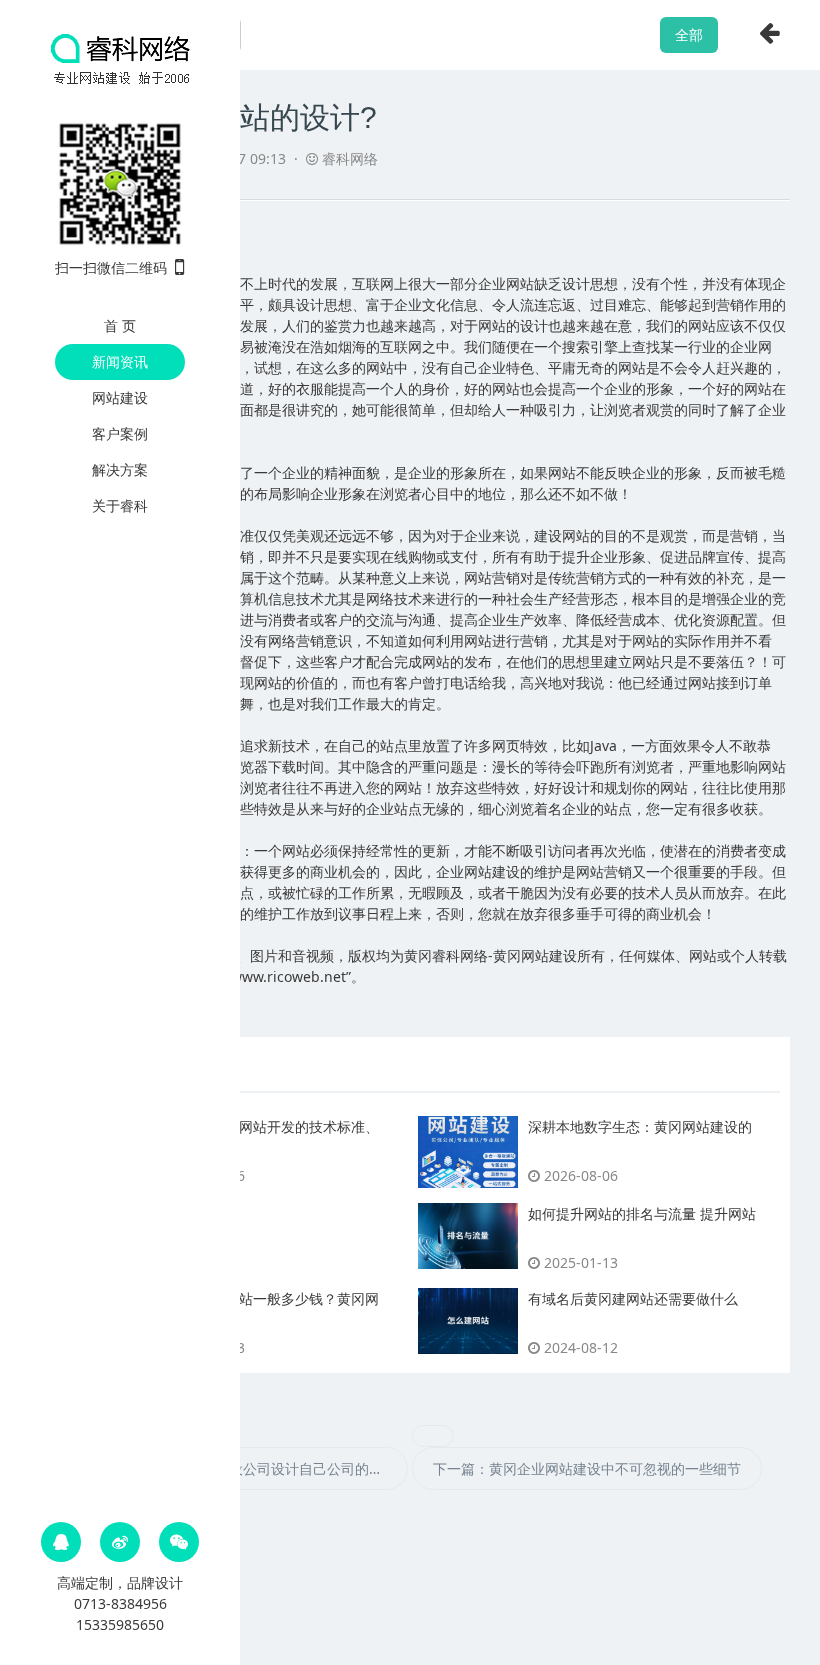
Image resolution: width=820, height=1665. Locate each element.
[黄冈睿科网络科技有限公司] (120, 57)
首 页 (120, 325)
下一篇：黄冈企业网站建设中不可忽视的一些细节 (587, 1468)
